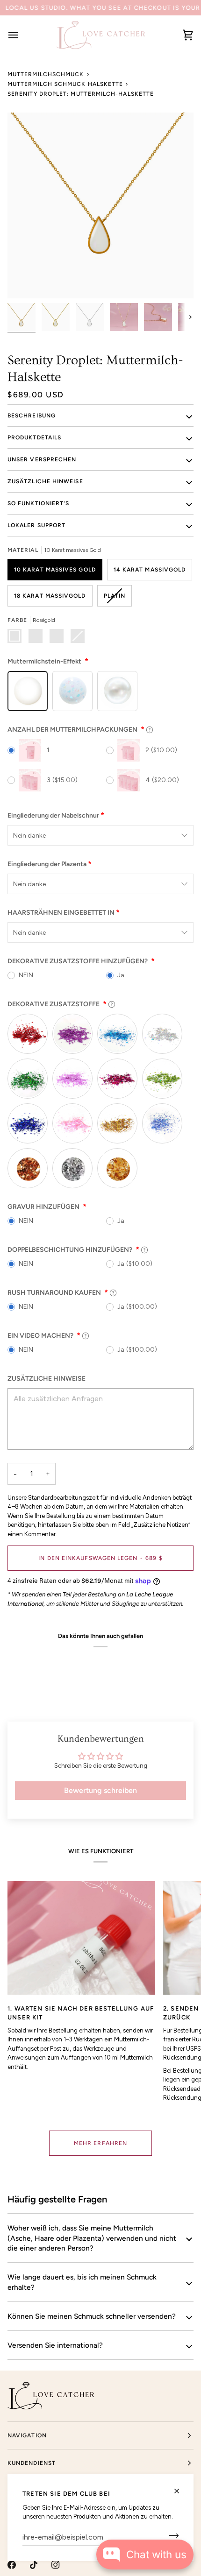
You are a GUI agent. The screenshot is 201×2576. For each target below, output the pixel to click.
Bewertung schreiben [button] (100, 1790)
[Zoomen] (25, 281)
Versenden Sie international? (55, 2345)
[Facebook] (12, 2565)
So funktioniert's (38, 503)
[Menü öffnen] (22, 35)
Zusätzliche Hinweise (45, 481)
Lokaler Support (36, 525)
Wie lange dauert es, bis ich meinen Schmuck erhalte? (82, 2282)
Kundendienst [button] (32, 2463)
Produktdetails (34, 438)
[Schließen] (181, 2491)
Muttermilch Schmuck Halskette (65, 84)
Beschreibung (32, 416)
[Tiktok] (34, 2565)
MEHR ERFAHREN (100, 2143)
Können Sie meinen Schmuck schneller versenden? (92, 2316)
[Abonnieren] (171, 2536)
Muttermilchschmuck (46, 74)
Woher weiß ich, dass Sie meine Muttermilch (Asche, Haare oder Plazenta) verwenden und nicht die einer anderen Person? (92, 2238)
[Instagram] (56, 2565)
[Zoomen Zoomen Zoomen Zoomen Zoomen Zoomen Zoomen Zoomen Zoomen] (100, 205)
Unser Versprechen (42, 459)
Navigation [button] (27, 2435)
